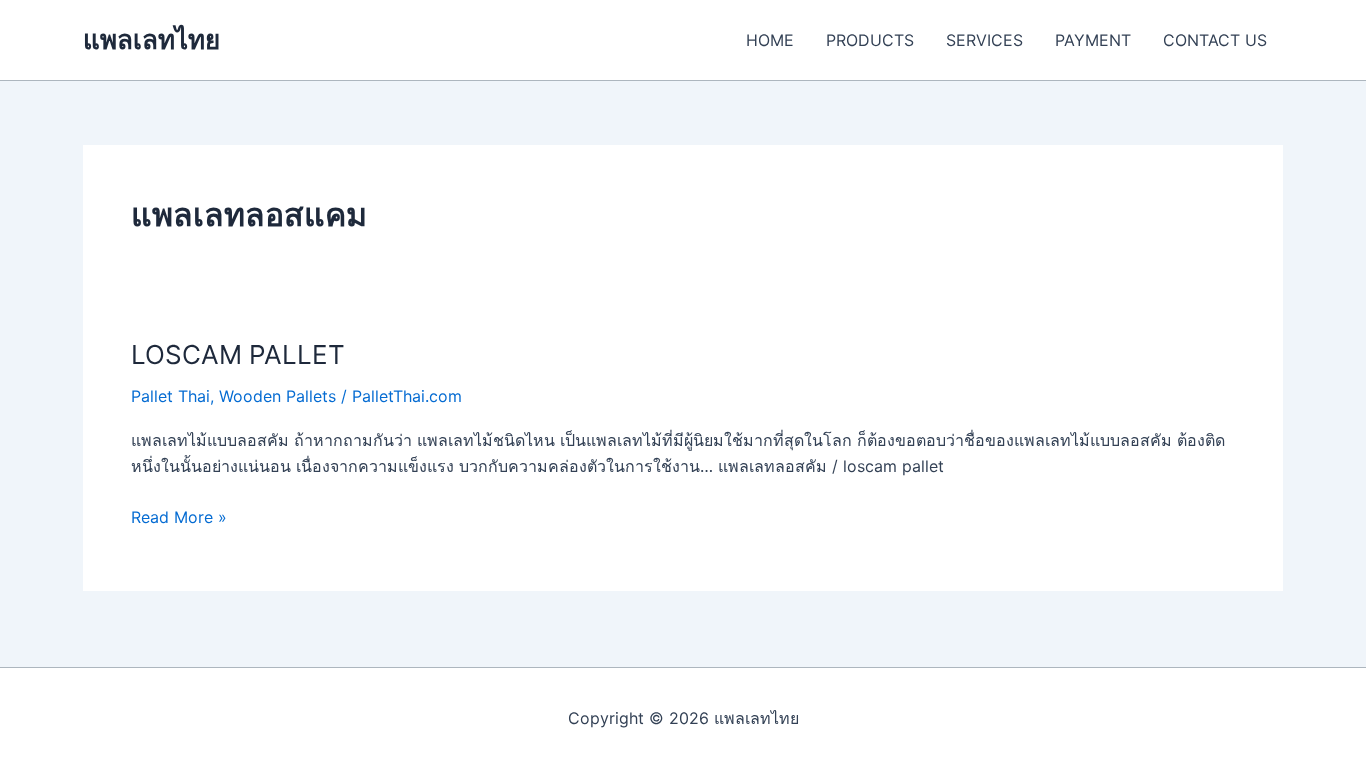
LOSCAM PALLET (238, 354)
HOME (770, 40)
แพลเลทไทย (151, 39)
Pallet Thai (170, 396)
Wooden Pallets (277, 396)
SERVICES (984, 40)
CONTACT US (1215, 40)
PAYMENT (1093, 40)
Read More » (179, 515)
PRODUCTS (870, 40)
